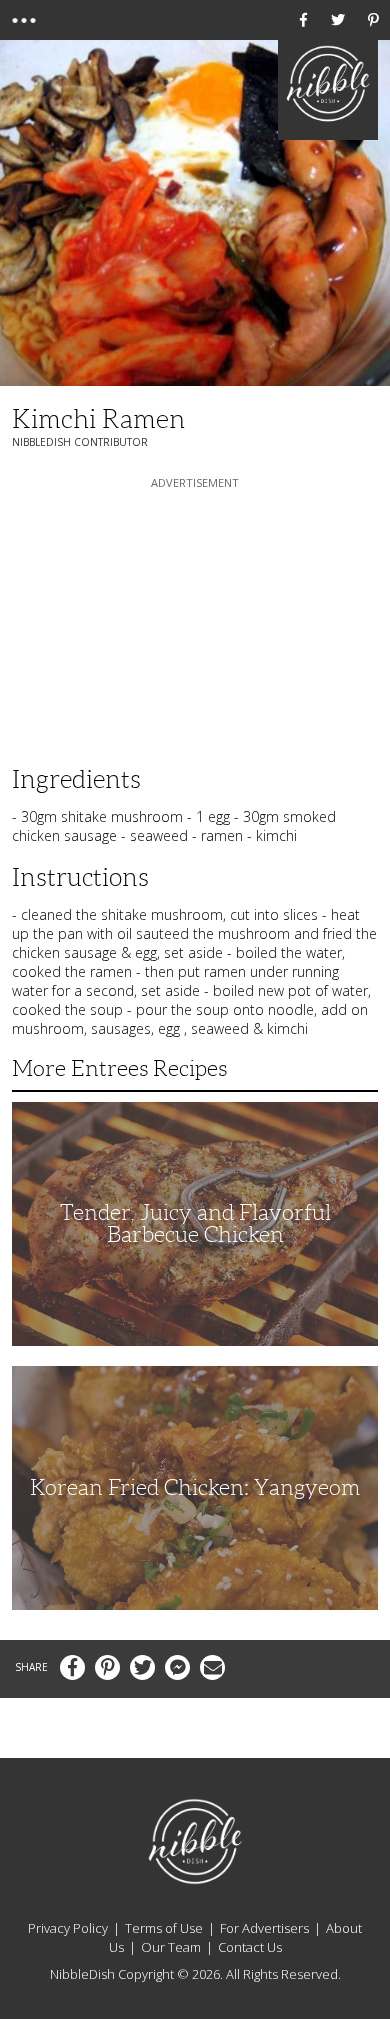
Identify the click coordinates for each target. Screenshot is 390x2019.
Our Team (171, 1947)
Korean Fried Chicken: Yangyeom (195, 1487)
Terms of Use (164, 1928)
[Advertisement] (195, 618)
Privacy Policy (68, 1928)
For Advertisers (264, 1928)
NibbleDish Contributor (80, 442)
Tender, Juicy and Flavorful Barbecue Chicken (195, 1223)
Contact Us (250, 1947)
